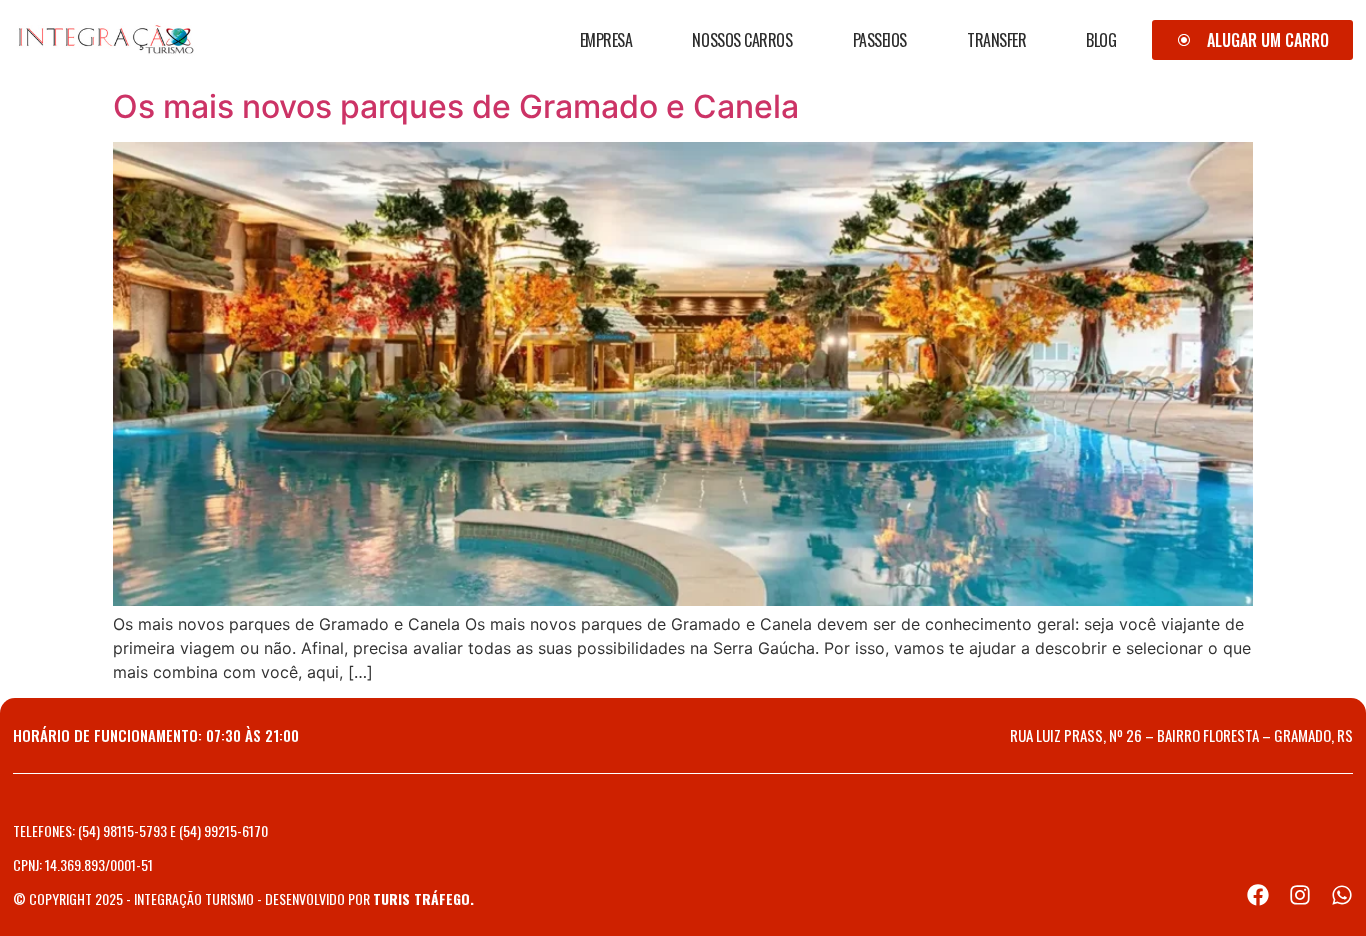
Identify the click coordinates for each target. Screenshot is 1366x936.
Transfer (996, 40)
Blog (1101, 40)
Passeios (880, 40)
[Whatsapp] (1342, 895)
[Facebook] (1258, 895)
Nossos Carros (742, 40)
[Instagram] (1300, 895)
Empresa (606, 40)
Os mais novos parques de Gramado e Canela (456, 106)
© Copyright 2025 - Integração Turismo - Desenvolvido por (243, 898)
